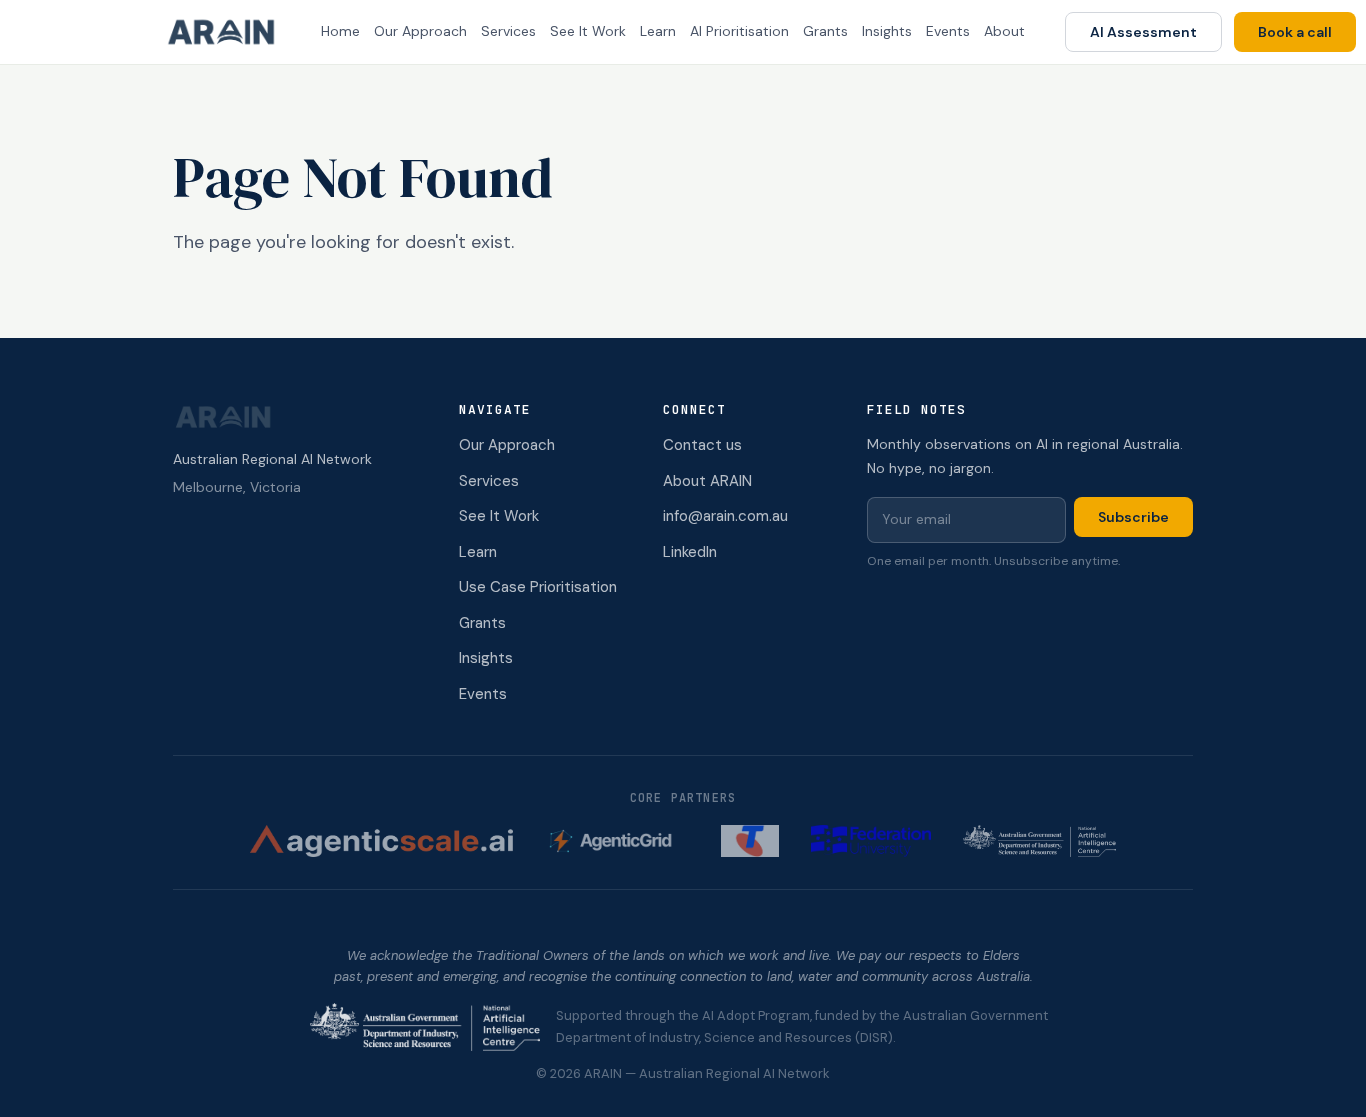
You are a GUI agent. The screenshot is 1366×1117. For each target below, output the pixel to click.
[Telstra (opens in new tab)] (749, 841)
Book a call (1295, 32)
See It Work (588, 31)
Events (948, 31)
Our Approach (420, 31)
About (1004, 31)
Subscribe (1133, 517)
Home (340, 31)
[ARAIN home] (229, 32)
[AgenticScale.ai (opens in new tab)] (382, 841)
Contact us (702, 445)
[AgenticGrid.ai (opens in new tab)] (617, 841)
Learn (658, 31)
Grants (825, 31)
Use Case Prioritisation (538, 587)
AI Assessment (1143, 32)
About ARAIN (707, 481)
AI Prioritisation (739, 31)
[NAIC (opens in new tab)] (1040, 841)
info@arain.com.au (725, 516)
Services (508, 31)
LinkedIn (690, 552)
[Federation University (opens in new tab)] (871, 841)
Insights (887, 31)
